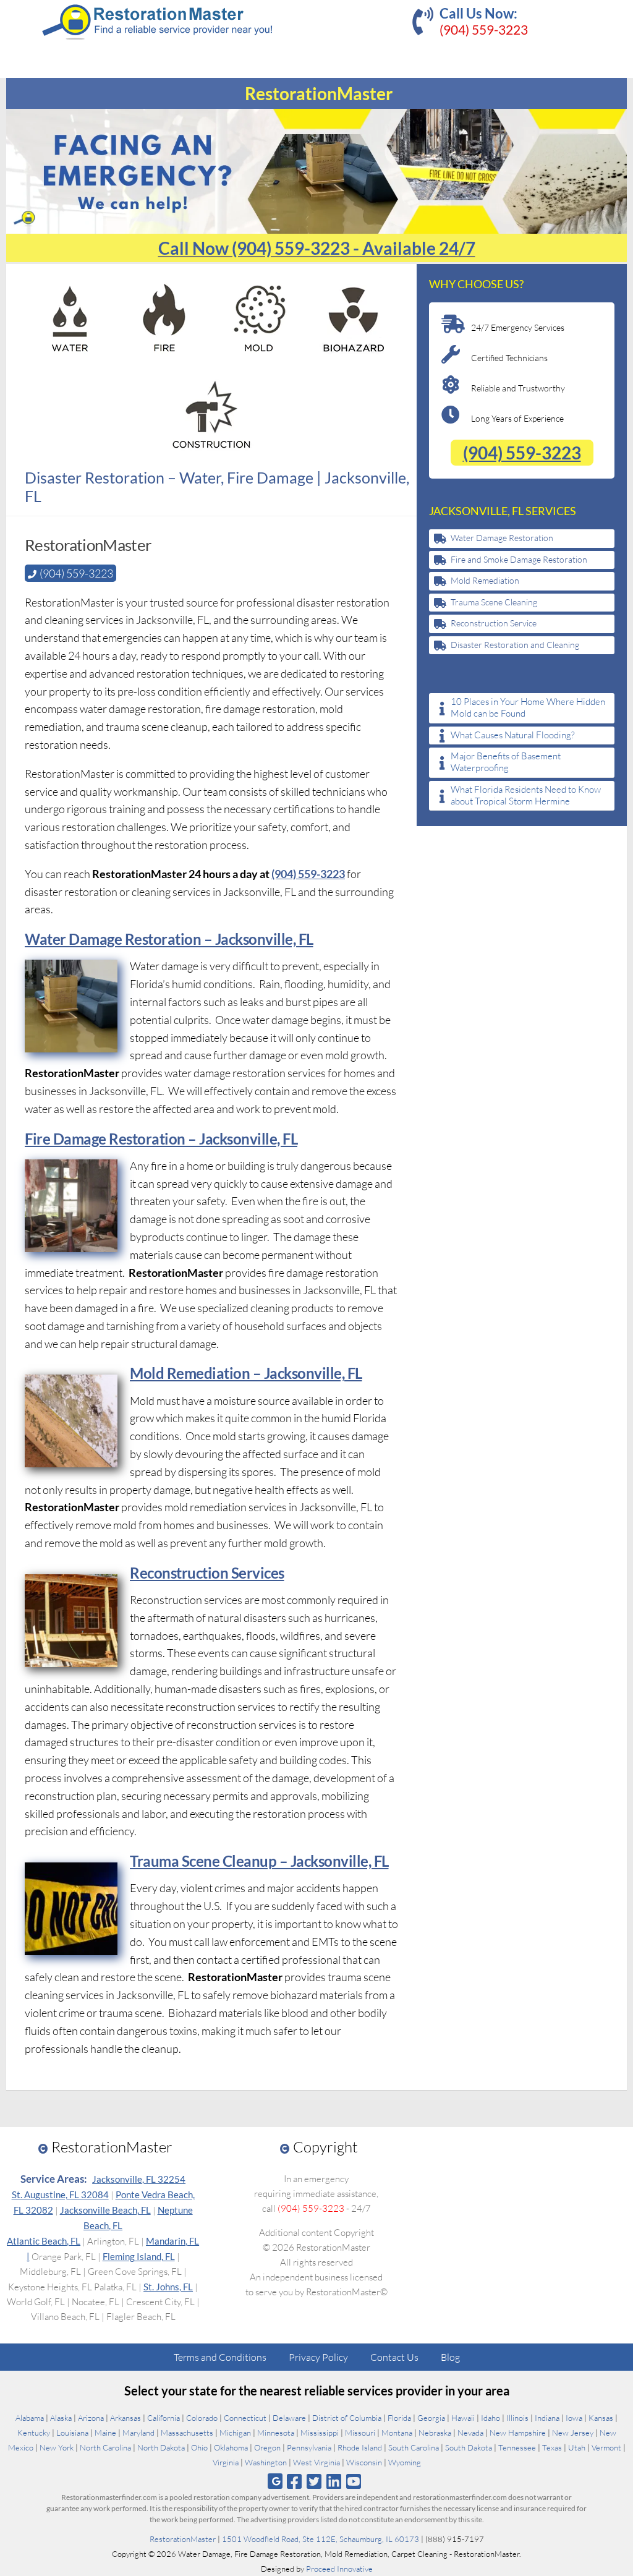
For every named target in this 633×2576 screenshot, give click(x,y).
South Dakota (469, 2447)
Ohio (199, 2447)
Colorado (202, 2418)
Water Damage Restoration (502, 538)
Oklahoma (231, 2447)
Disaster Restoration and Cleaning (515, 645)
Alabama (30, 2418)
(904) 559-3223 (484, 29)
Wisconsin (364, 2462)
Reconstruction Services (207, 1573)
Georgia (431, 2418)
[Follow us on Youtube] (354, 2481)
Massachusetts (187, 2433)
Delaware (289, 2418)
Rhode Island (360, 2447)
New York (57, 2447)
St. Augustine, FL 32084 (60, 2194)
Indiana (547, 2418)
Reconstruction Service (494, 623)
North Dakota (161, 2447)
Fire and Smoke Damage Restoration (519, 559)
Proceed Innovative (339, 2569)
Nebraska (435, 2433)
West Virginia (316, 2462)
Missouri (360, 2433)
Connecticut (245, 2418)
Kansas (601, 2418)
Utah (577, 2447)
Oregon (267, 2447)
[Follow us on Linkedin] (334, 2481)
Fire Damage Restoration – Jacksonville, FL (161, 1139)
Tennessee (517, 2447)
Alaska (61, 2418)
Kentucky (34, 2433)
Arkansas (125, 2418)
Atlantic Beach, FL (44, 2241)
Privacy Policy (318, 2357)
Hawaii (463, 2418)
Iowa (574, 2418)
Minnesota (276, 2433)
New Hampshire (518, 2433)
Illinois (517, 2418)
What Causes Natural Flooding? (513, 735)
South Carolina (414, 2447)
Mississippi (320, 2433)
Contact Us (394, 2357)
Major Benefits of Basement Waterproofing (506, 762)
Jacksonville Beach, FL (105, 2210)
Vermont (606, 2447)
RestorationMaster (183, 2539)
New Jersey (573, 2433)
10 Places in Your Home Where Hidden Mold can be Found (528, 708)
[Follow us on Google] (275, 2481)
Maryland (138, 2433)
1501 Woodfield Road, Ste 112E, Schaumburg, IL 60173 (321, 2539)
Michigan (235, 2433)
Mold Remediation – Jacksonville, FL (246, 1373)
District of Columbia (347, 2418)
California (164, 2418)
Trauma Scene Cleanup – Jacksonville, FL (259, 1861)
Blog (450, 2357)
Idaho (491, 2418)
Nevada (470, 2433)
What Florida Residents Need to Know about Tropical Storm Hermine (526, 795)
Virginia (226, 2462)
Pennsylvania (309, 2447)
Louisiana (72, 2433)
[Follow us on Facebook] (294, 2481)
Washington (266, 2462)
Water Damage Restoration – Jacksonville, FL (169, 939)
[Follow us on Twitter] (314, 2481)
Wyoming (405, 2462)
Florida (399, 2418)
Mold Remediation (485, 580)
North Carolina (105, 2447)
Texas (552, 2447)
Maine (105, 2433)
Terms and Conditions (220, 2357)
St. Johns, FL (168, 2287)
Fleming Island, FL (139, 2256)
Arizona (91, 2418)
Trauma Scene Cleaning (494, 602)
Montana (397, 2433)
